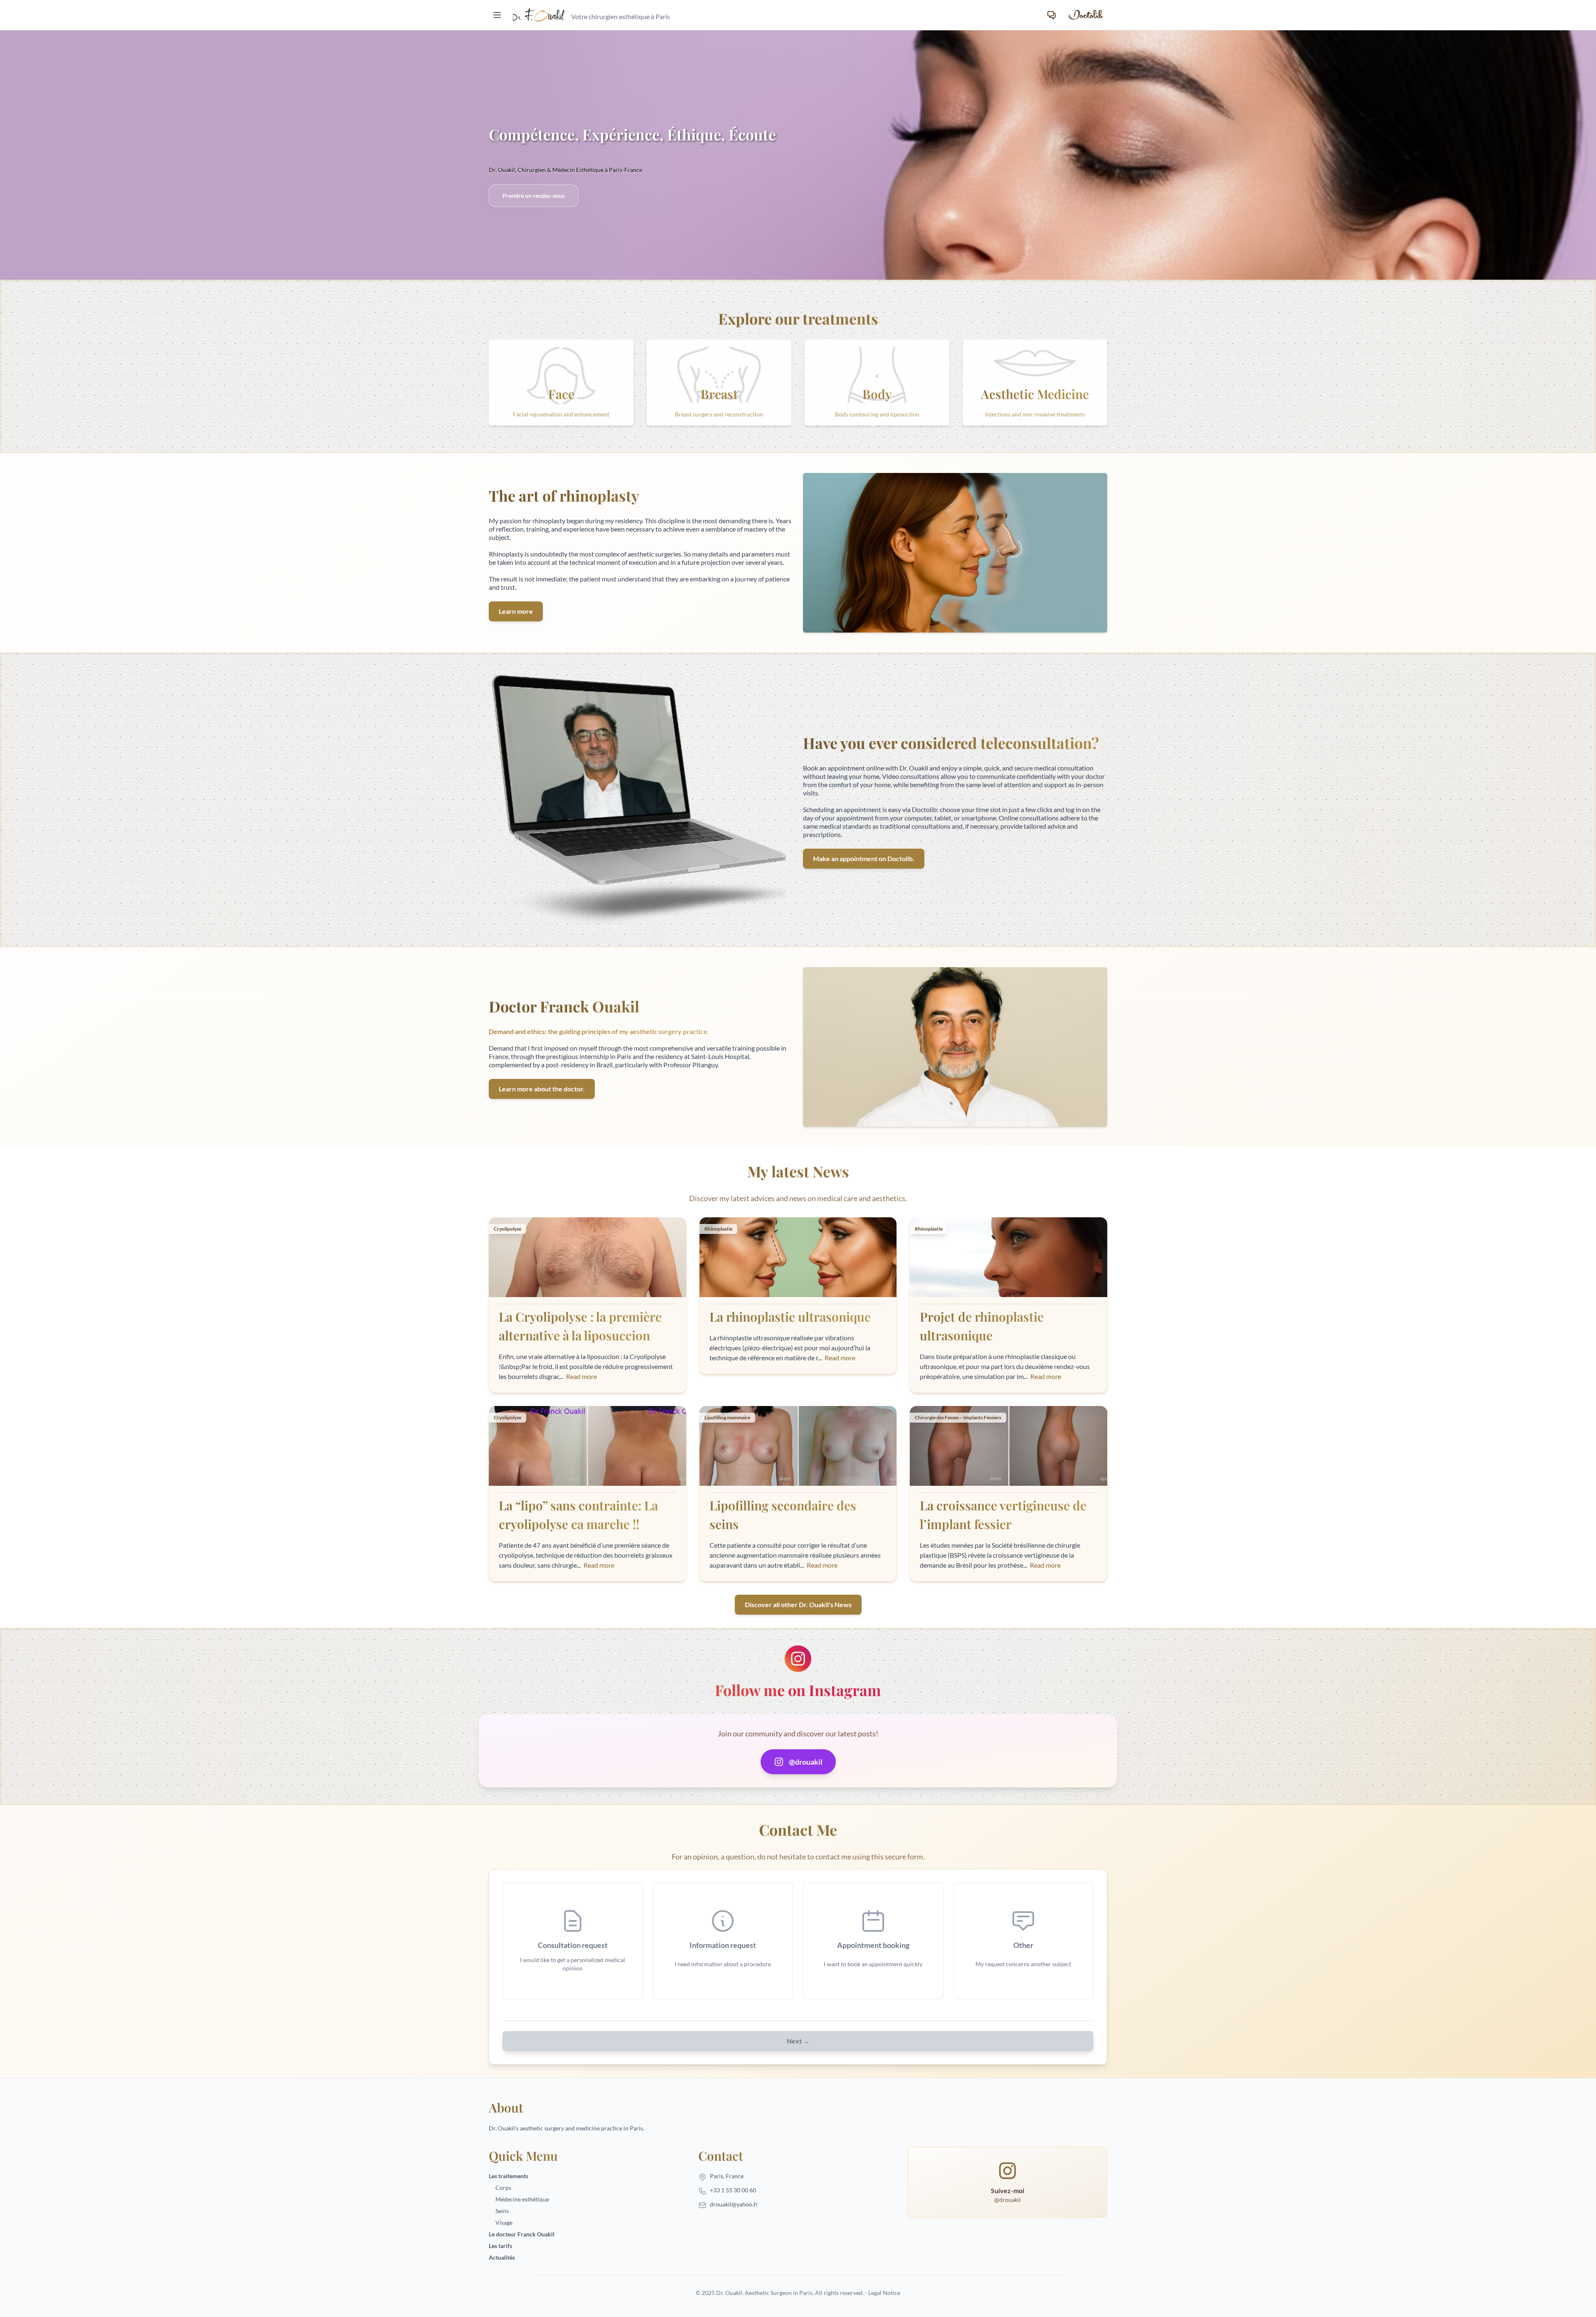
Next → (798, 2041)
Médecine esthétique (522, 2199)
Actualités (502, 2257)
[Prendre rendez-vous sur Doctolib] (1085, 15)
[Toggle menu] (497, 15)
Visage (504, 2222)
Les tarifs (500, 2246)
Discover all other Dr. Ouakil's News (798, 1604)
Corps (503, 2188)
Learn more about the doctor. (542, 1089)
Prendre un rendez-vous (534, 196)
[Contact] (1052, 15)
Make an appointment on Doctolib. (864, 858)
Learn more (516, 611)
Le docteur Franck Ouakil (522, 2234)
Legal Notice (884, 2293)
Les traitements (509, 2176)
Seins (502, 2211)
